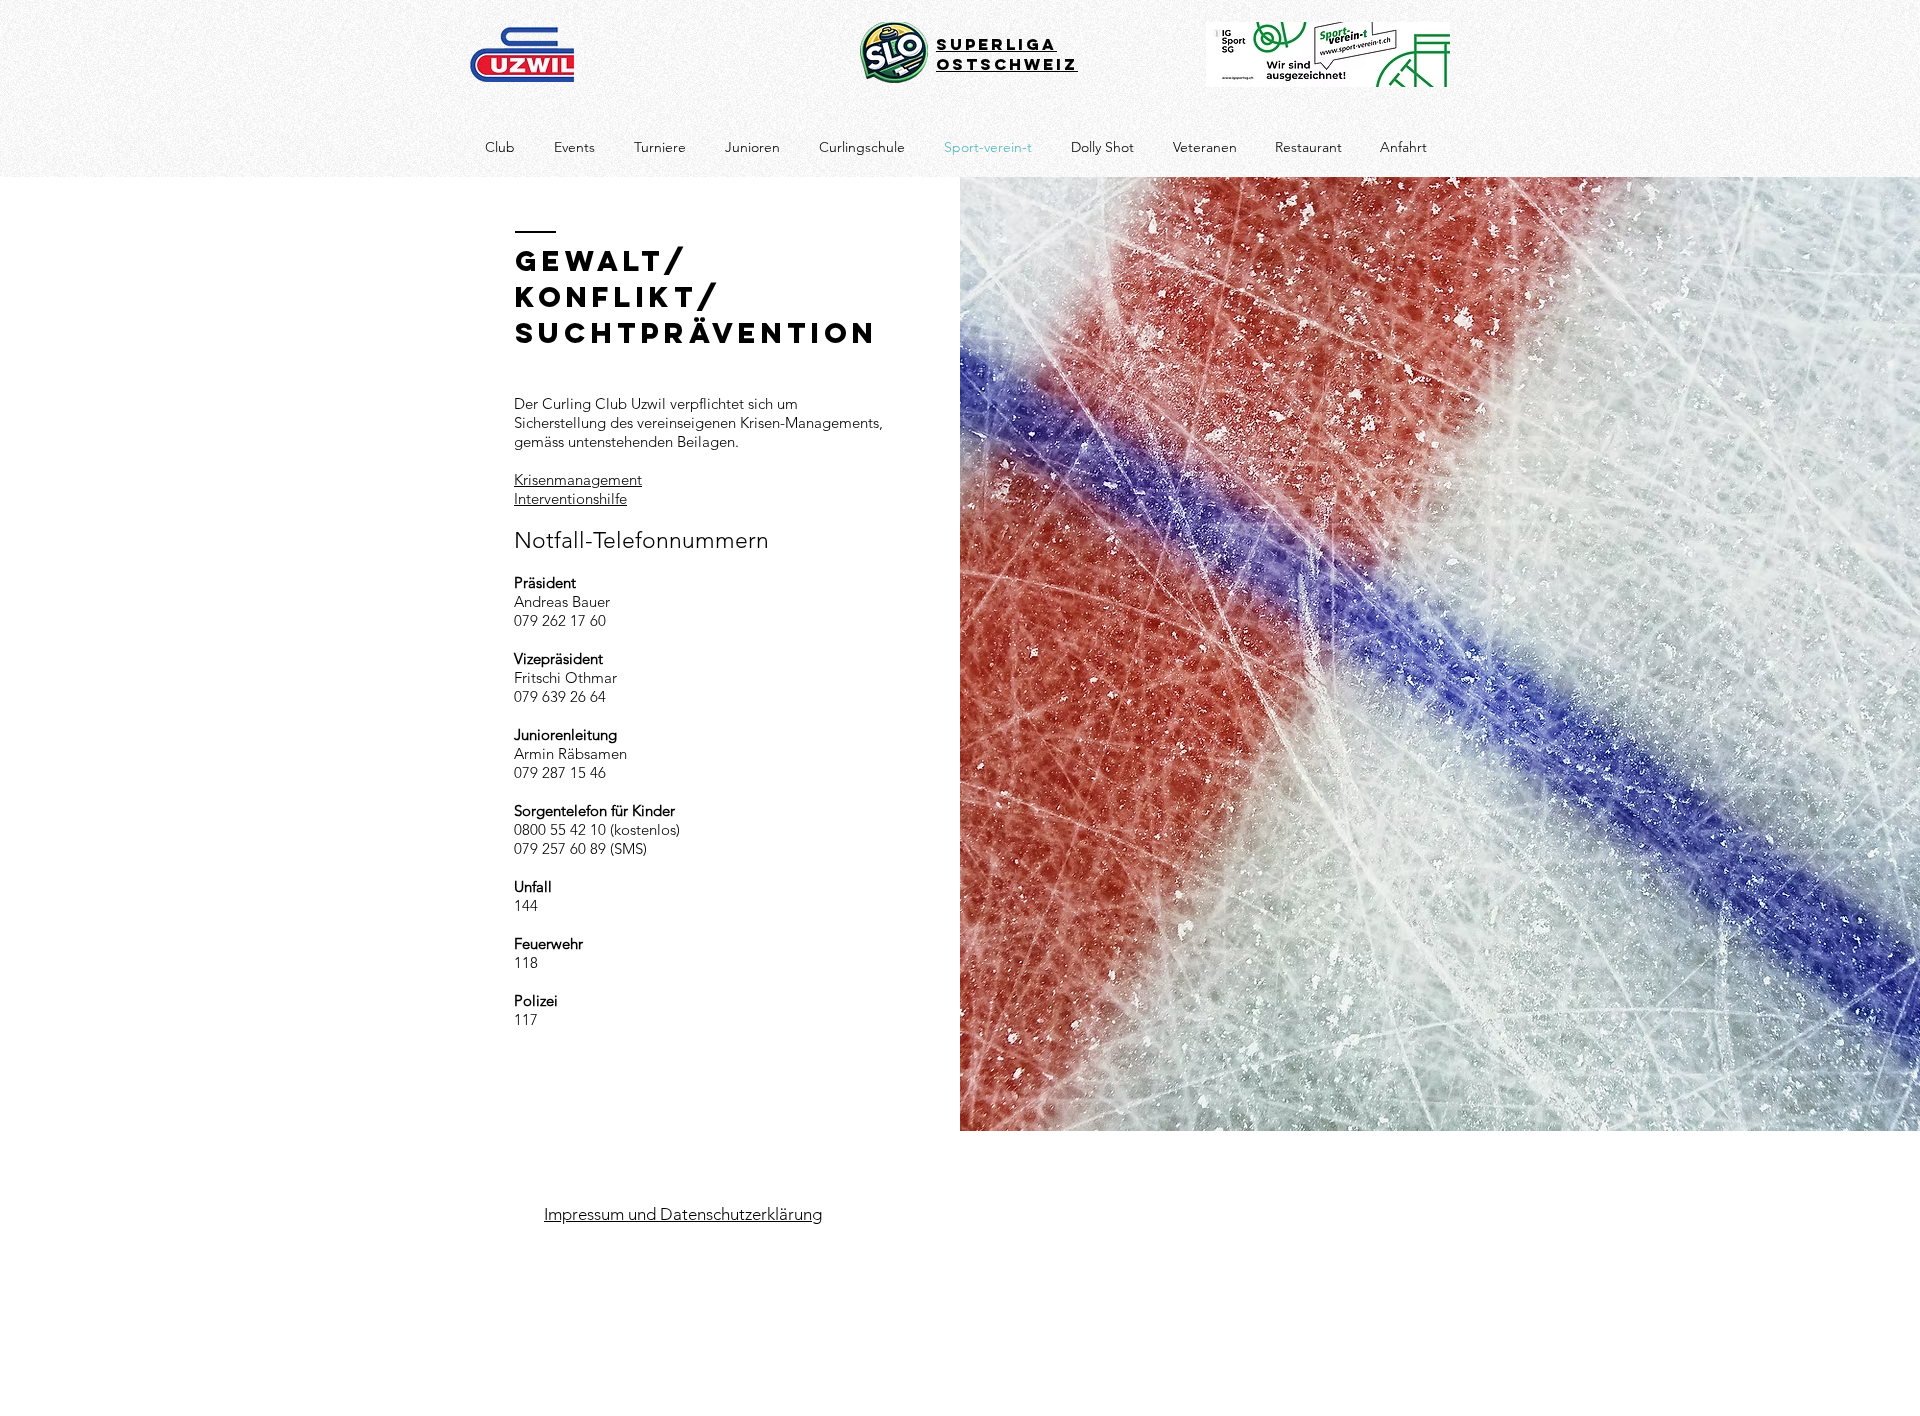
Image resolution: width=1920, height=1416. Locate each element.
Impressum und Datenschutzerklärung (683, 1214)
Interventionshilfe (570, 498)
